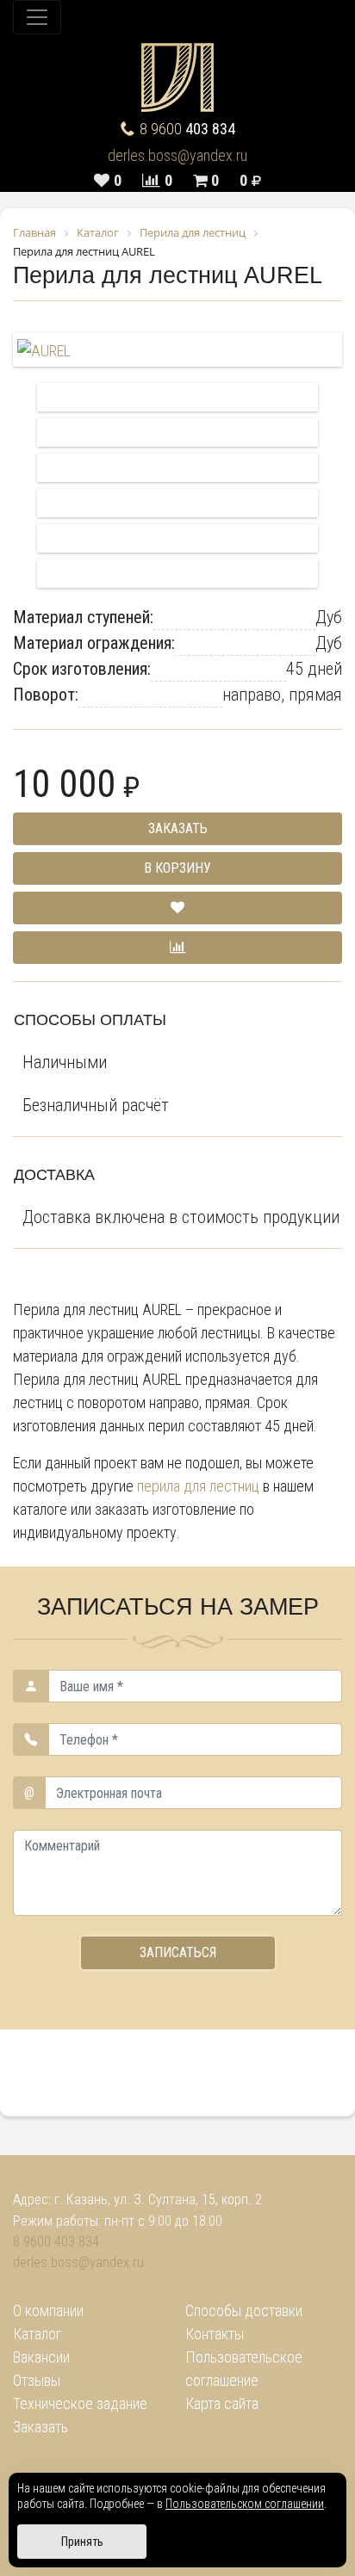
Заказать (40, 2427)
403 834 (187, 129)
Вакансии (41, 2357)
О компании (48, 2310)
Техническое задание (80, 2403)
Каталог (37, 2334)
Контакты (215, 2334)
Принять (82, 2542)
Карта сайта (222, 2403)
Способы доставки (244, 2310)
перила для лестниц (198, 1486)
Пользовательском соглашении (245, 2504)
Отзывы (37, 2380)
